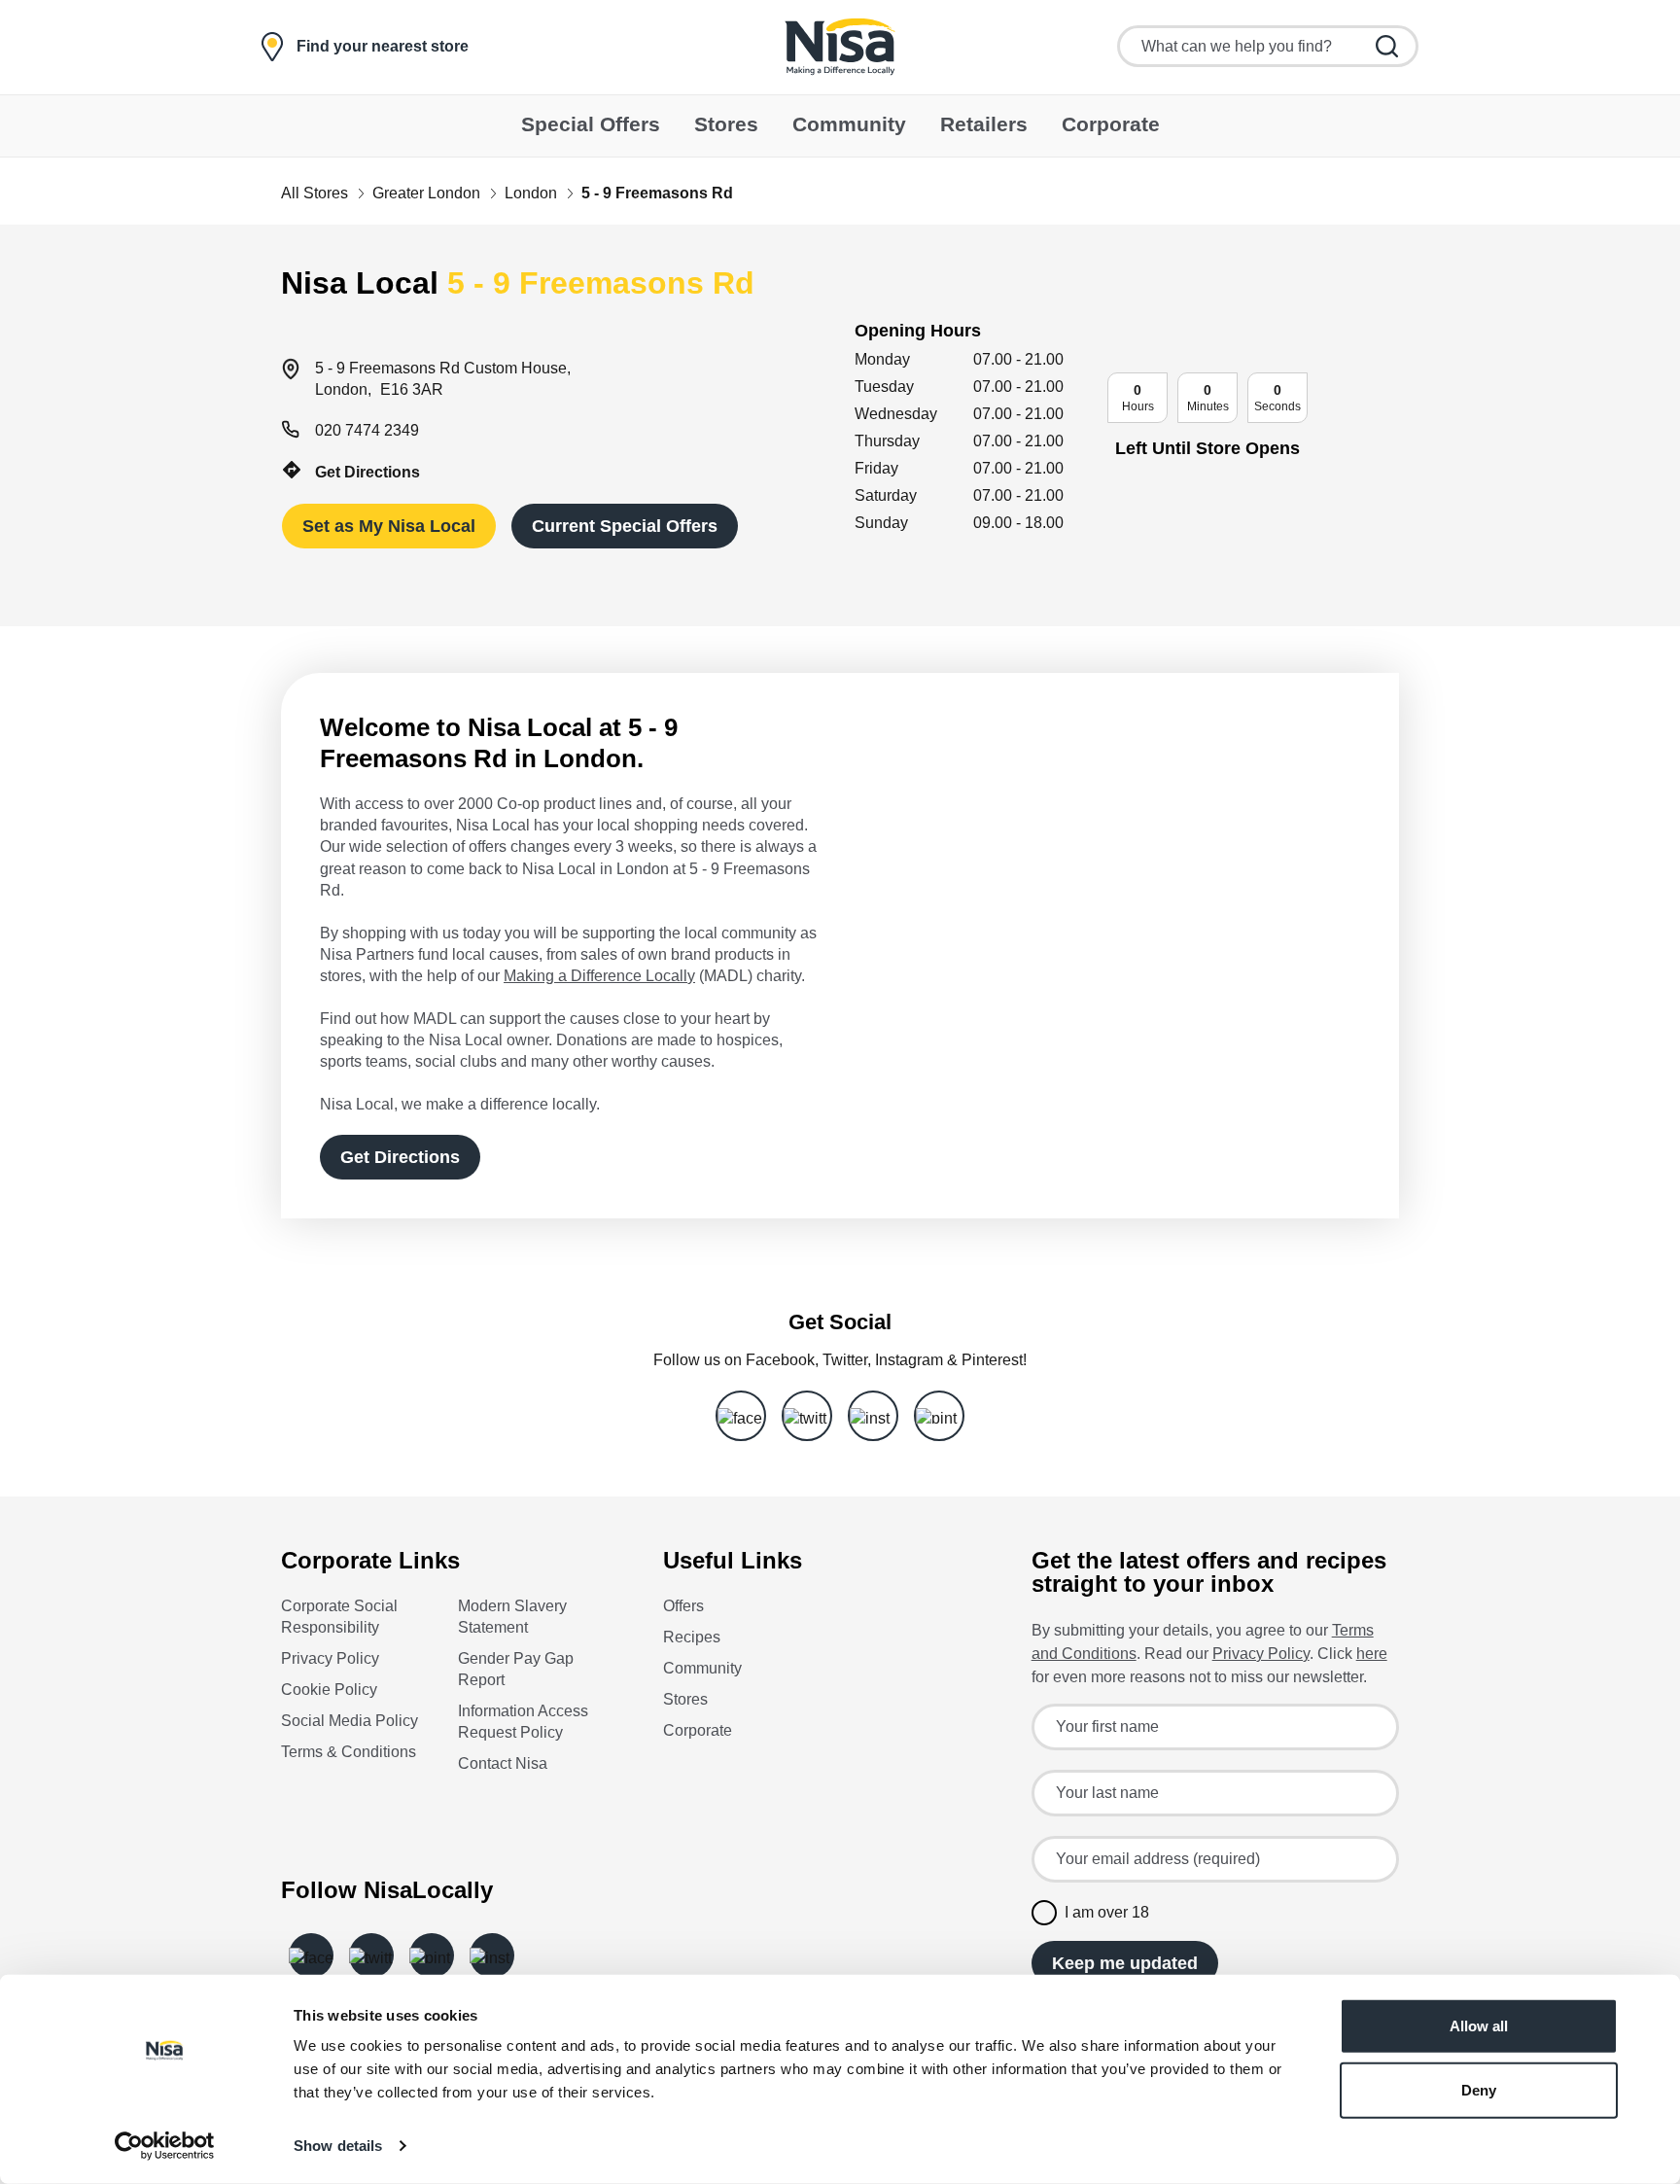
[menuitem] (591, 126)
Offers (683, 1606)
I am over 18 (1107, 1912)
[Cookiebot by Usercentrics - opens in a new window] (165, 2146)
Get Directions (367, 472)
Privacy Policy (330, 1658)
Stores (685, 1699)
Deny (1479, 2089)
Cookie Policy (329, 1690)
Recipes (692, 1637)
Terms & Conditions (349, 1752)
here (1372, 1654)
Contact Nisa (503, 1763)
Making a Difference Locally (599, 976)
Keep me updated (1125, 1963)
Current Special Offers (625, 526)
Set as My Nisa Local (389, 526)
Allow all (1479, 2026)
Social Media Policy (350, 1721)
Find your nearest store (383, 47)
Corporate (698, 1730)
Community (702, 1668)
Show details (338, 2146)
